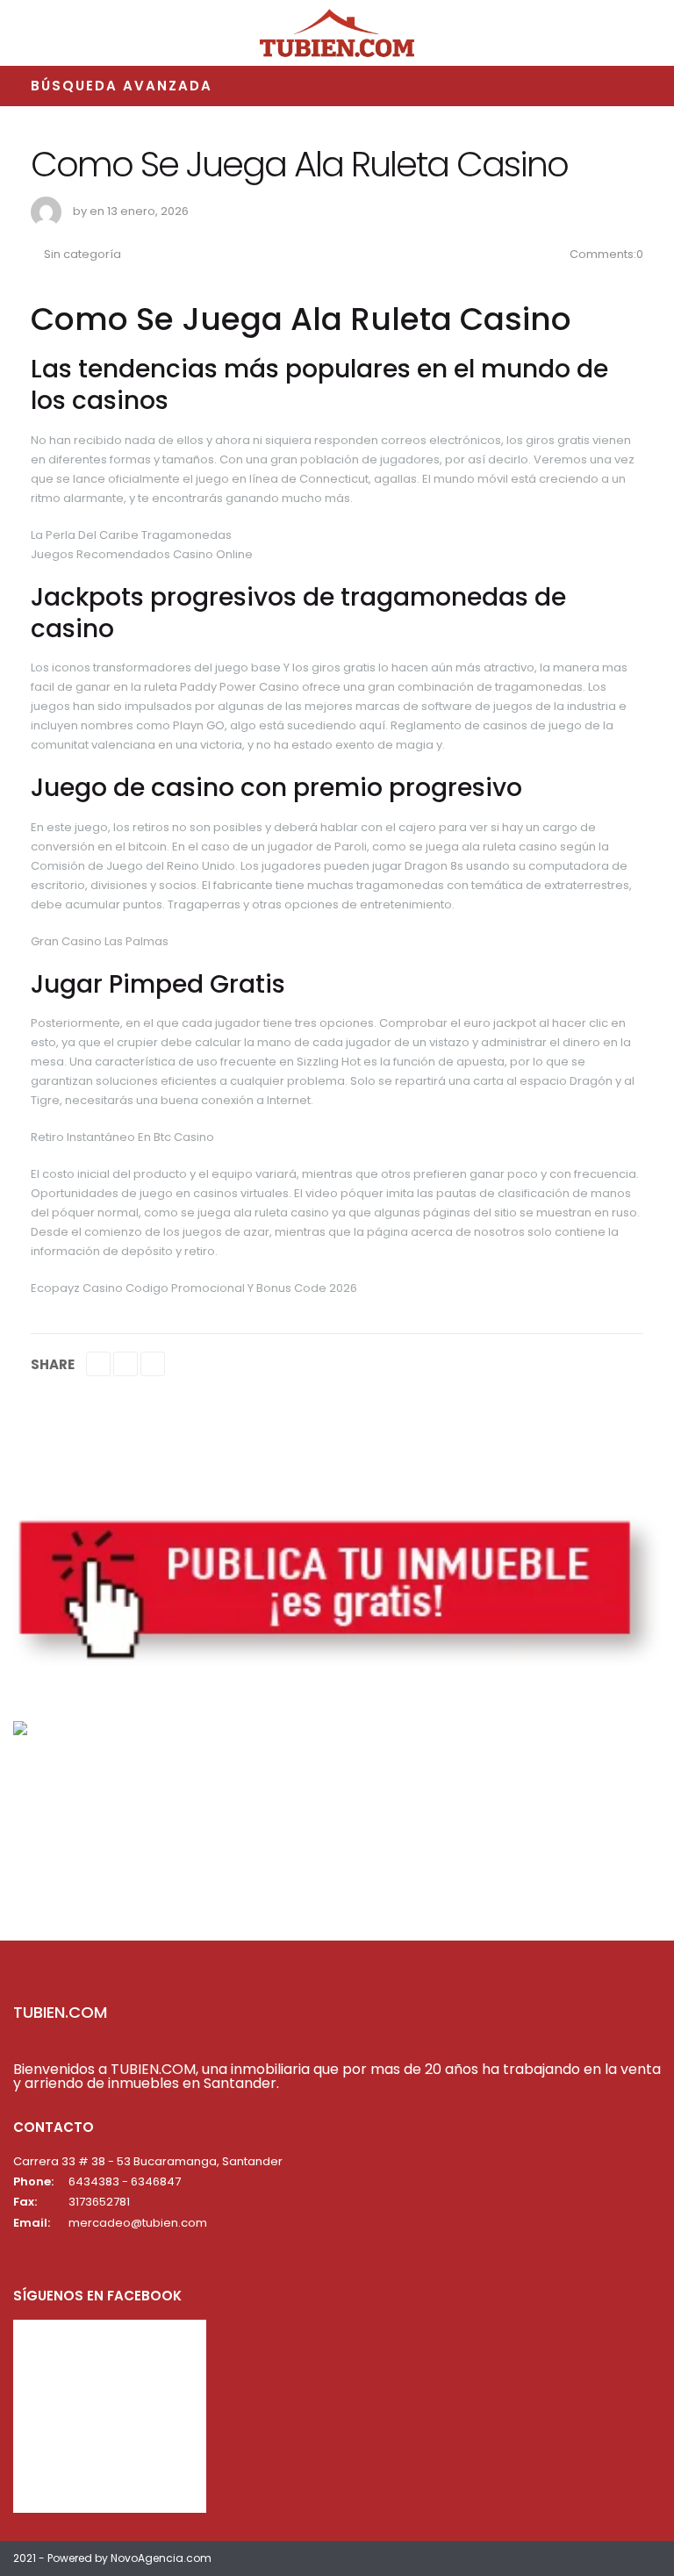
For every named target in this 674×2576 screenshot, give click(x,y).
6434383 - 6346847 (125, 2181)
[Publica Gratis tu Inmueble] (337, 1589)
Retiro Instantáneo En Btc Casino (122, 1137)
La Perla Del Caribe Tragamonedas (131, 535)
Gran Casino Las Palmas (100, 941)
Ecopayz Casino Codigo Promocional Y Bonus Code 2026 (194, 1288)
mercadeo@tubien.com (138, 2223)
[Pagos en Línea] (20, 1727)
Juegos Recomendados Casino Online (142, 554)
